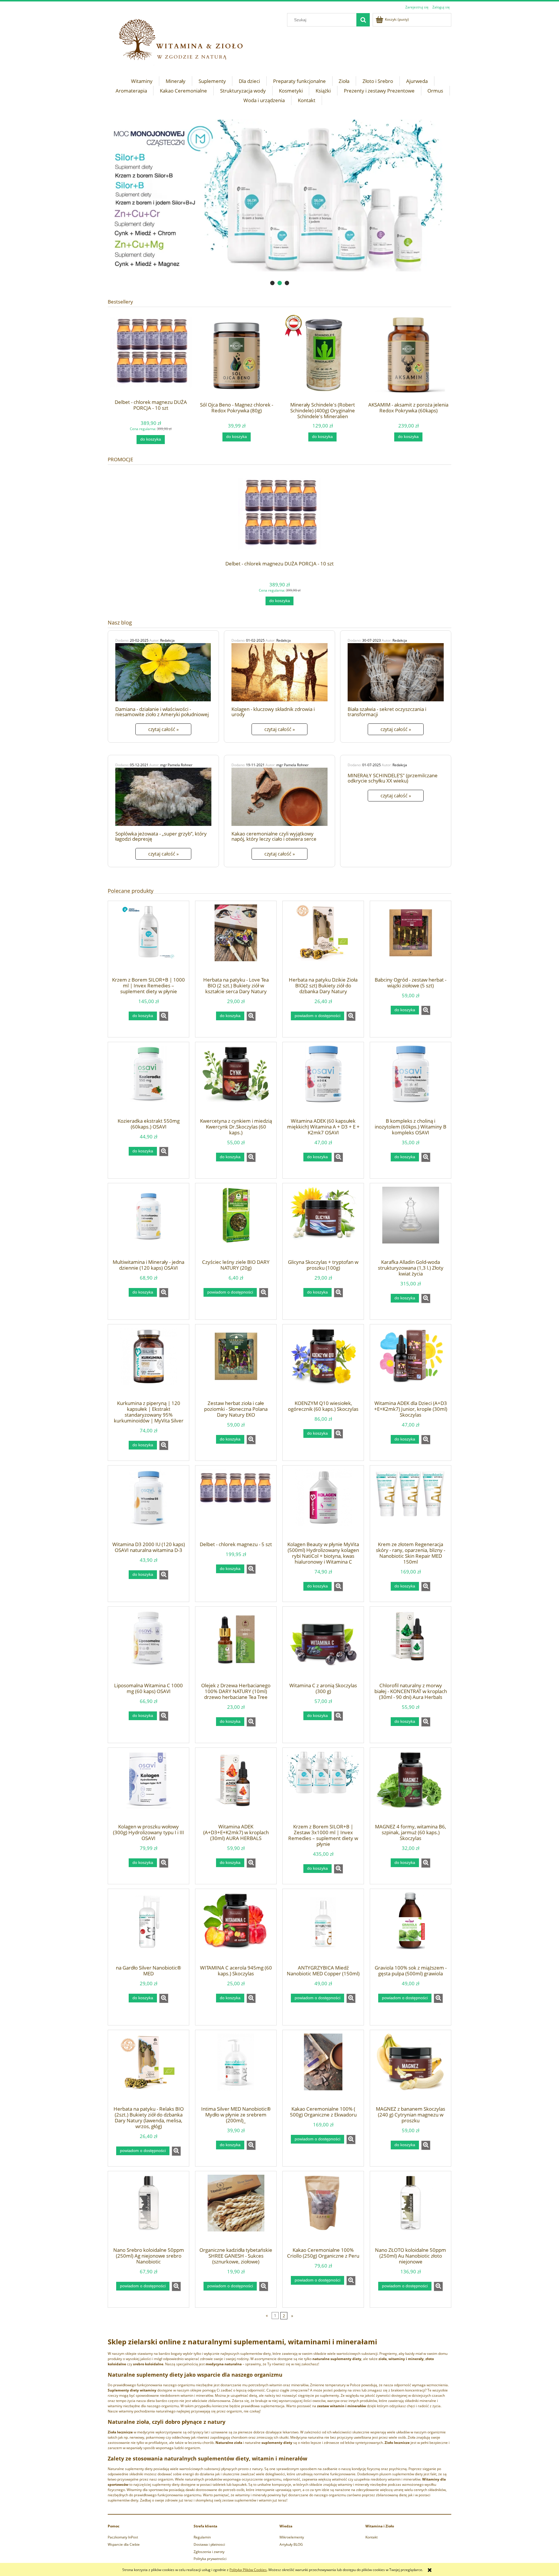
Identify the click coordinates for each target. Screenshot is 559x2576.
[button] (164, 1016)
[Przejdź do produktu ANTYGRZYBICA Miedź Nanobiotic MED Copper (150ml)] (323, 1929)
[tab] (272, 283)
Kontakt (372, 2537)
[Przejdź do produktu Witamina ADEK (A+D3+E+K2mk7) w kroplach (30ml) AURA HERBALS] (236, 1788)
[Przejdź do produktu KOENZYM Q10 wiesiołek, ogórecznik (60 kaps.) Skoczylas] (323, 1364)
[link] (279, 195)
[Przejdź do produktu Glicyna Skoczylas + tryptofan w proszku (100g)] (323, 1223)
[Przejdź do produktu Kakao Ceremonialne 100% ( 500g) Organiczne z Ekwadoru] (323, 2070)
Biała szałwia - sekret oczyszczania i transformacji (387, 712)
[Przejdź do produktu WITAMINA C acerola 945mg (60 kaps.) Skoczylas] (236, 1929)
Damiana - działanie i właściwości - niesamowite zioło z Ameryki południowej (162, 712)
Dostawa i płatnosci (209, 2544)
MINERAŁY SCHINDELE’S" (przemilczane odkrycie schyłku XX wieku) (393, 778)
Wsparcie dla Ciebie (124, 2544)
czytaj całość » (163, 729)
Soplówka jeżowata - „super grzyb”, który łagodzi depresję (161, 836)
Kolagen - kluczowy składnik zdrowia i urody (273, 712)
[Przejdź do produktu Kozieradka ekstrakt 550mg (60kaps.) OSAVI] (148, 1082)
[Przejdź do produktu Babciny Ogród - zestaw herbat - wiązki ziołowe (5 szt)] (411, 941)
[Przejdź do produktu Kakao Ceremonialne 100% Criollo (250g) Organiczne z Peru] (323, 2211)
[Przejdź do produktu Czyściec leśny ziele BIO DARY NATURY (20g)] (236, 1223)
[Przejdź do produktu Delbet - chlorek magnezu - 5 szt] (236, 1505)
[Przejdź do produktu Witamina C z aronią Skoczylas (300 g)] (323, 1647)
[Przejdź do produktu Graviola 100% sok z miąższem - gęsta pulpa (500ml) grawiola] (411, 1929)
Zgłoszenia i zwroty (209, 2552)
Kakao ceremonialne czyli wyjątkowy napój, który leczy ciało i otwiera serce (274, 836)
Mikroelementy (292, 2537)
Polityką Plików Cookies (248, 2570)
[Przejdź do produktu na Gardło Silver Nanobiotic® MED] (148, 1929)
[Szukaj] (363, 20)
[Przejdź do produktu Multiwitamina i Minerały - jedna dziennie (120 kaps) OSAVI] (148, 1223)
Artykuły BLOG (291, 2544)
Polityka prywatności (210, 2559)
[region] (279, 195)
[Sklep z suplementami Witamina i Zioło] (186, 41)
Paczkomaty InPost (123, 2537)
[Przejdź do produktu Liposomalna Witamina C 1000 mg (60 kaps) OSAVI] (148, 1647)
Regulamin (202, 2537)
